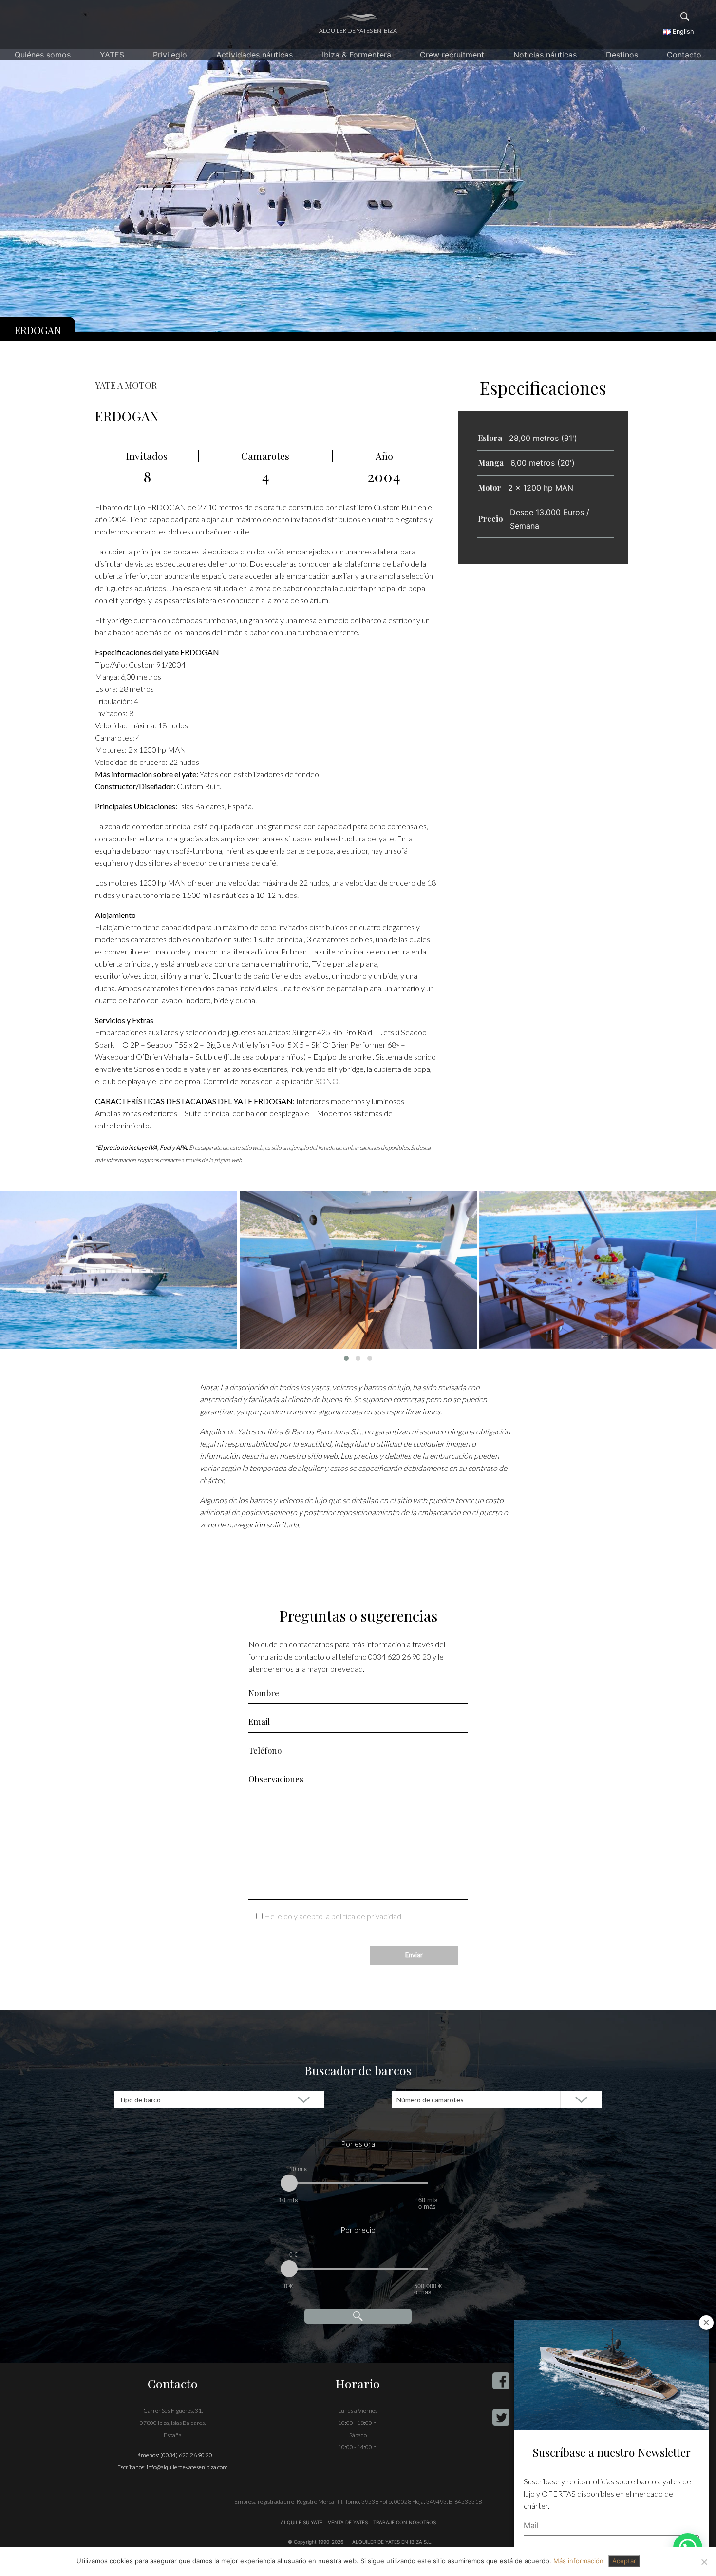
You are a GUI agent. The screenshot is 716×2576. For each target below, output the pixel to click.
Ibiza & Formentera (357, 55)
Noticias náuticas (545, 55)
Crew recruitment (452, 55)
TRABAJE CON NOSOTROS (404, 2522)
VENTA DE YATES (348, 2522)
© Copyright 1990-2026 (316, 2542)
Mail (531, 2525)
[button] (346, 1358)
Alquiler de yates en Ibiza (358, 30)
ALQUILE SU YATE (302, 2522)
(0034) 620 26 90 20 (186, 2455)
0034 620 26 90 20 (400, 1656)
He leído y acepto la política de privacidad (333, 1916)
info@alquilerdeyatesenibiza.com (187, 2467)
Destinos (622, 55)
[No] (704, 2562)
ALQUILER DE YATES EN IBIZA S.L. (392, 2542)
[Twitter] (501, 2417)
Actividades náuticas (254, 55)
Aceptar (624, 2561)
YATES (112, 55)
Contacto (684, 55)
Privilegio (170, 55)
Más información (578, 2561)
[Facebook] (501, 2381)
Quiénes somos (43, 55)
